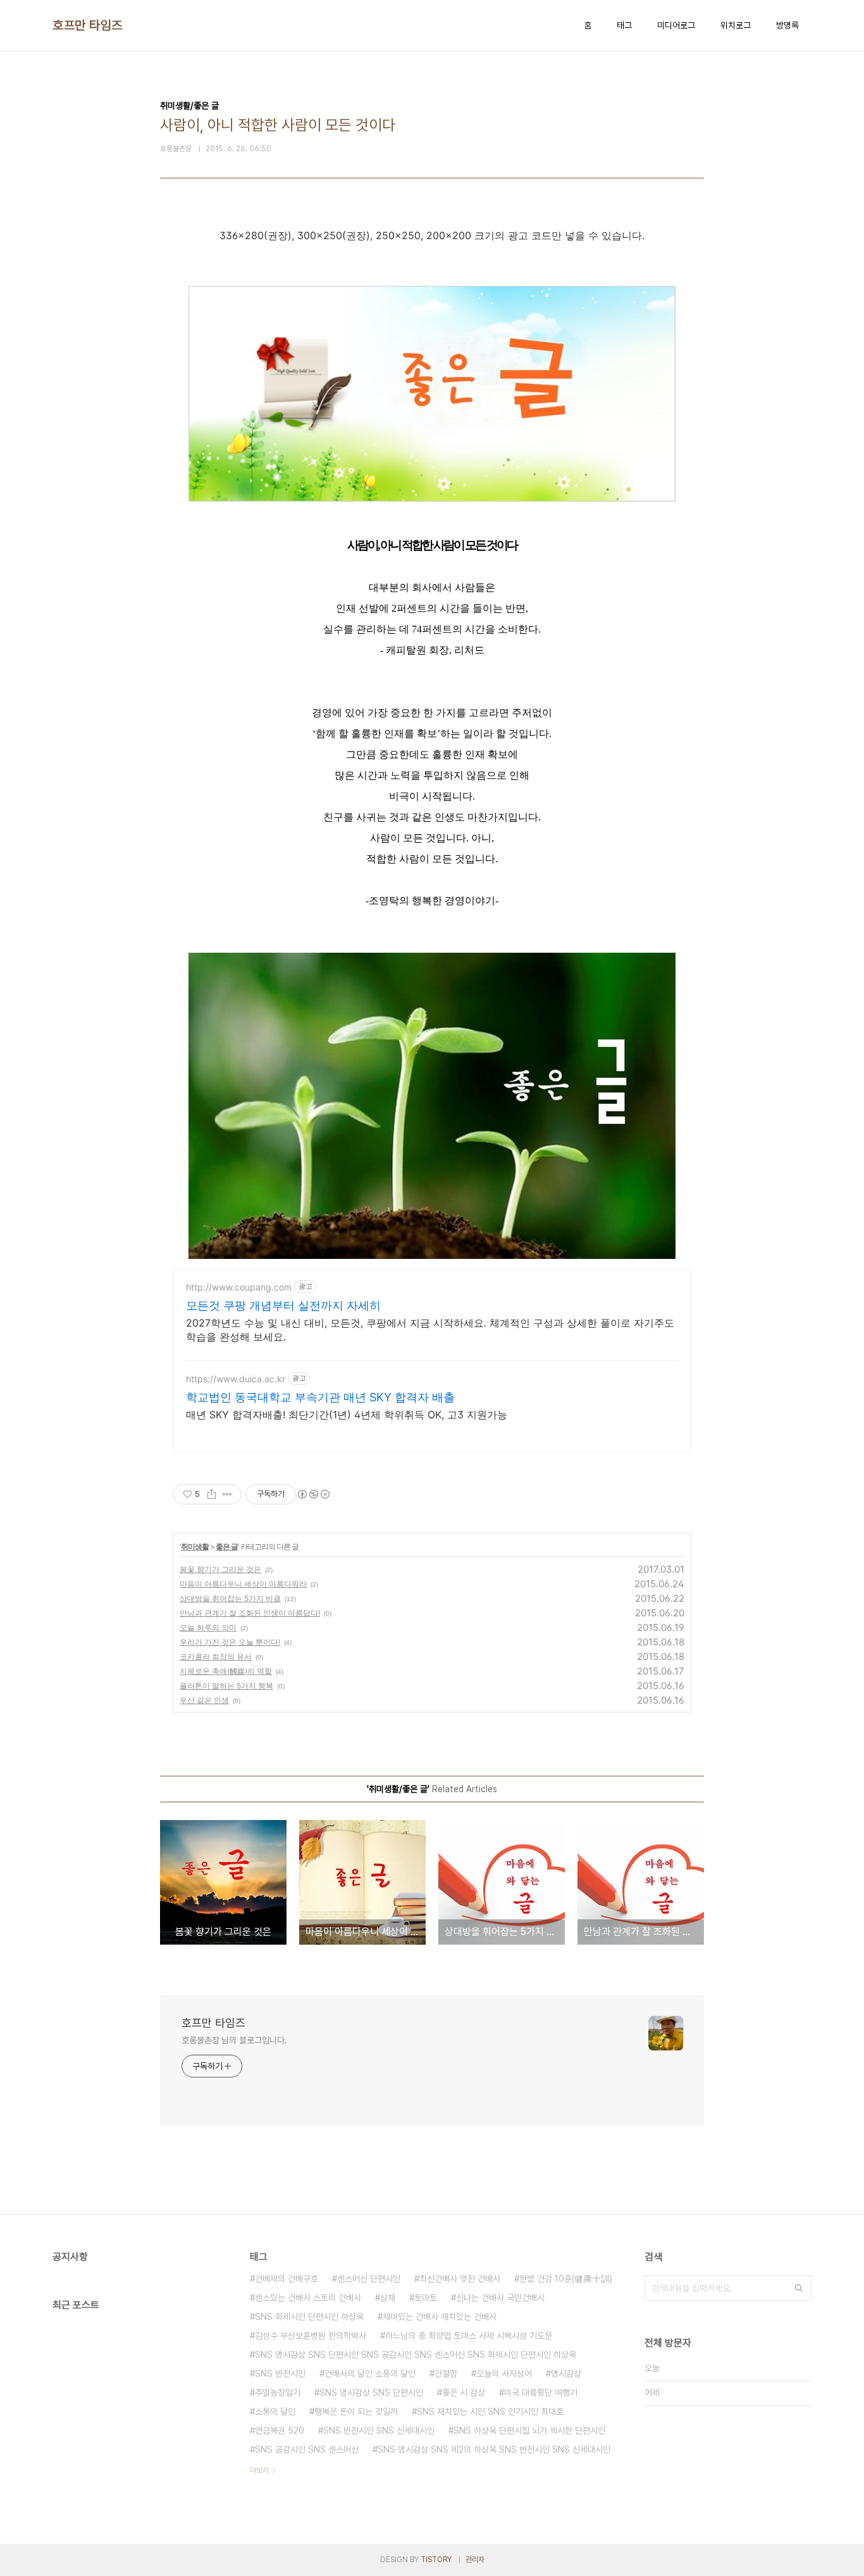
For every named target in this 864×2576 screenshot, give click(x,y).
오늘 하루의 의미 (208, 1627)
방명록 (787, 25)
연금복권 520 (280, 2430)
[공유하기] (212, 1494)
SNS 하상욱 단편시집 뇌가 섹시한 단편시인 (529, 2430)
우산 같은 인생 (204, 1700)
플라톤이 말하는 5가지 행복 (226, 1686)
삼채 (388, 2298)
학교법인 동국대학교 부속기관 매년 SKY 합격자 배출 (320, 1397)
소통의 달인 (275, 2412)
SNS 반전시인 (280, 2374)
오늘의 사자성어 (504, 2374)
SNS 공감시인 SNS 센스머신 (307, 2449)
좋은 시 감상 (464, 2393)
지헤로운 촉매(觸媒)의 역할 (226, 1671)
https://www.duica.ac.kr (236, 1379)
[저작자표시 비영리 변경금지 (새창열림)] (313, 1494)
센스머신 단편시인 (369, 2279)
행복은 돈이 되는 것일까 (356, 2412)
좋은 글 (227, 1546)
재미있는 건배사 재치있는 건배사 (440, 2317)
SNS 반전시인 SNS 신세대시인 (379, 2430)
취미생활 (195, 1546)
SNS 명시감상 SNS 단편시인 (371, 2393)
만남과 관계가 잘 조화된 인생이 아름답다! (250, 1613)
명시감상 (566, 2374)
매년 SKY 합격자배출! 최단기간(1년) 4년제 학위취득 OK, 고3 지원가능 (347, 1415)
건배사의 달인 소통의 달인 (370, 2374)
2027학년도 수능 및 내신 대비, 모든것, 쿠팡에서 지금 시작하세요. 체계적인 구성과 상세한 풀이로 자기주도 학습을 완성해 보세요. (430, 1330)
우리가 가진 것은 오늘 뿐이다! (230, 1642)
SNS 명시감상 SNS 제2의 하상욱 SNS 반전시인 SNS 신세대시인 (494, 2449)
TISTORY (436, 2560)
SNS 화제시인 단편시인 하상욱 (309, 2317)
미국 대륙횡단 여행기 (541, 2393)
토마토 (426, 2298)
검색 (799, 2288)
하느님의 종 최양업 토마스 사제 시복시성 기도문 (469, 2336)
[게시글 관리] (227, 1494)
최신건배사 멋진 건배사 (460, 2279)
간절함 (446, 2374)
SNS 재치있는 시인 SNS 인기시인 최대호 (490, 2412)
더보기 (259, 2470)
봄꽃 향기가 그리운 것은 (220, 1569)
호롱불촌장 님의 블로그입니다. (234, 2040)
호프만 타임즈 (88, 25)
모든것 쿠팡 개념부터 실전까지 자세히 (283, 1305)
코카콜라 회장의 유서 (216, 1656)
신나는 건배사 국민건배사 (500, 2298)
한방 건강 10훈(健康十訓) (566, 2279)
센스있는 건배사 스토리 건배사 (308, 2298)
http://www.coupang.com (239, 1287)
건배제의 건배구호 (287, 2279)
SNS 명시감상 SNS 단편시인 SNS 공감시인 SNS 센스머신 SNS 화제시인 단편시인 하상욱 (416, 2355)
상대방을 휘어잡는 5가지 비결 (230, 1598)
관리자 (475, 2560)
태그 (624, 25)
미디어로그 (676, 25)
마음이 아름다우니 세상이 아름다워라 (243, 1584)
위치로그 (736, 25)
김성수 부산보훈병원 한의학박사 (311, 2336)
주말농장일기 (278, 2393)
